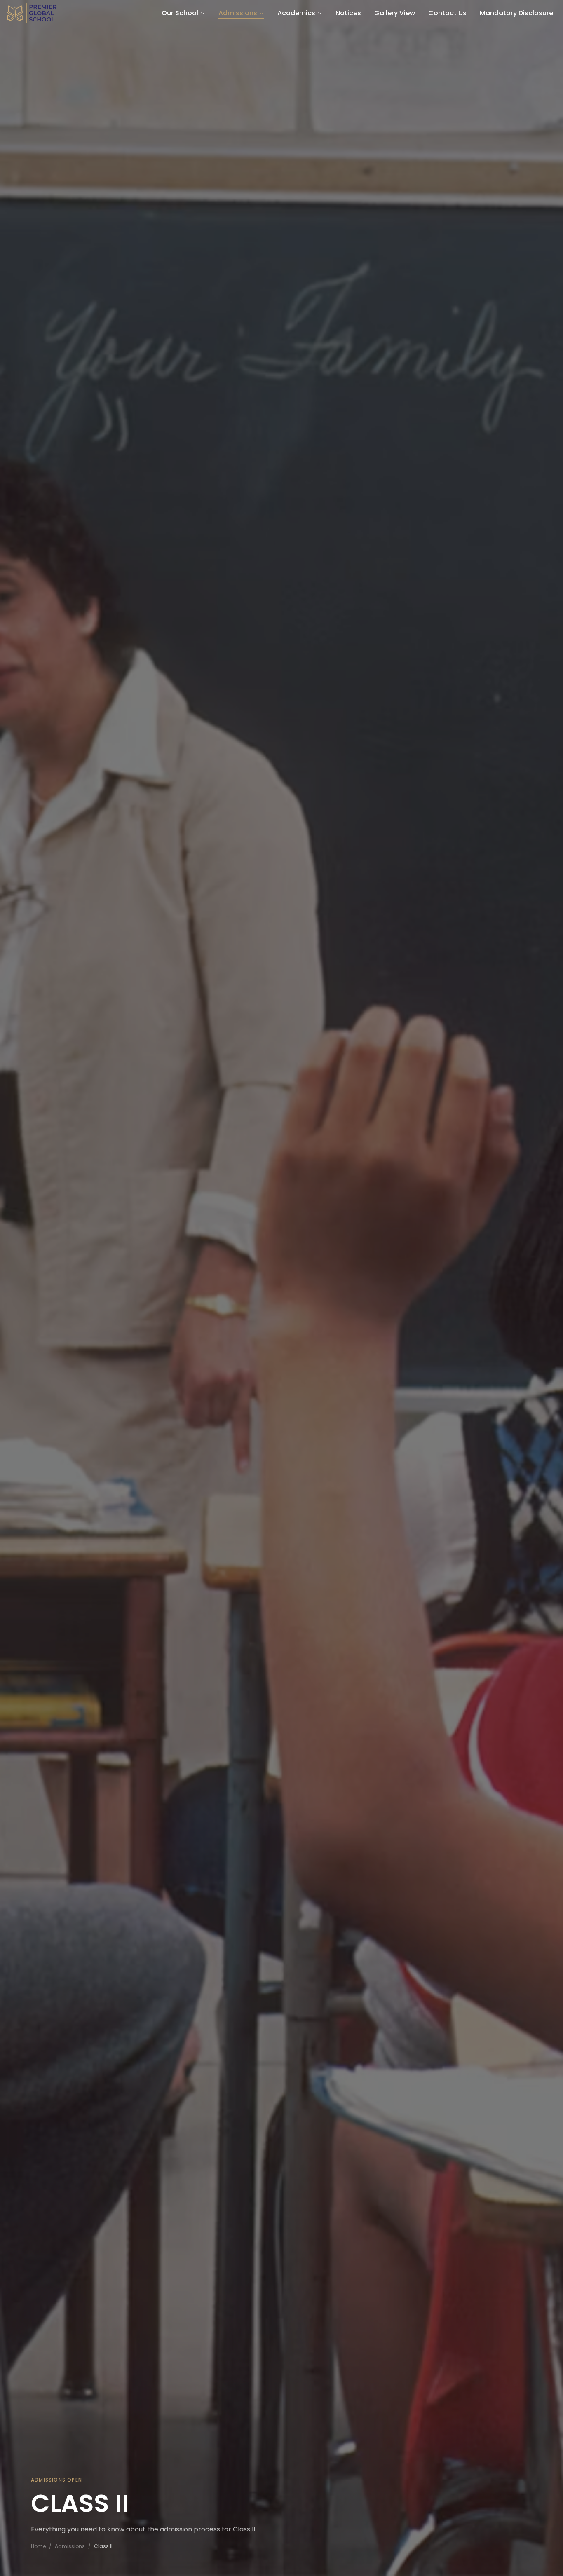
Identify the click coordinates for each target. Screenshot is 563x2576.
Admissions (70, 2546)
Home (38, 2546)
